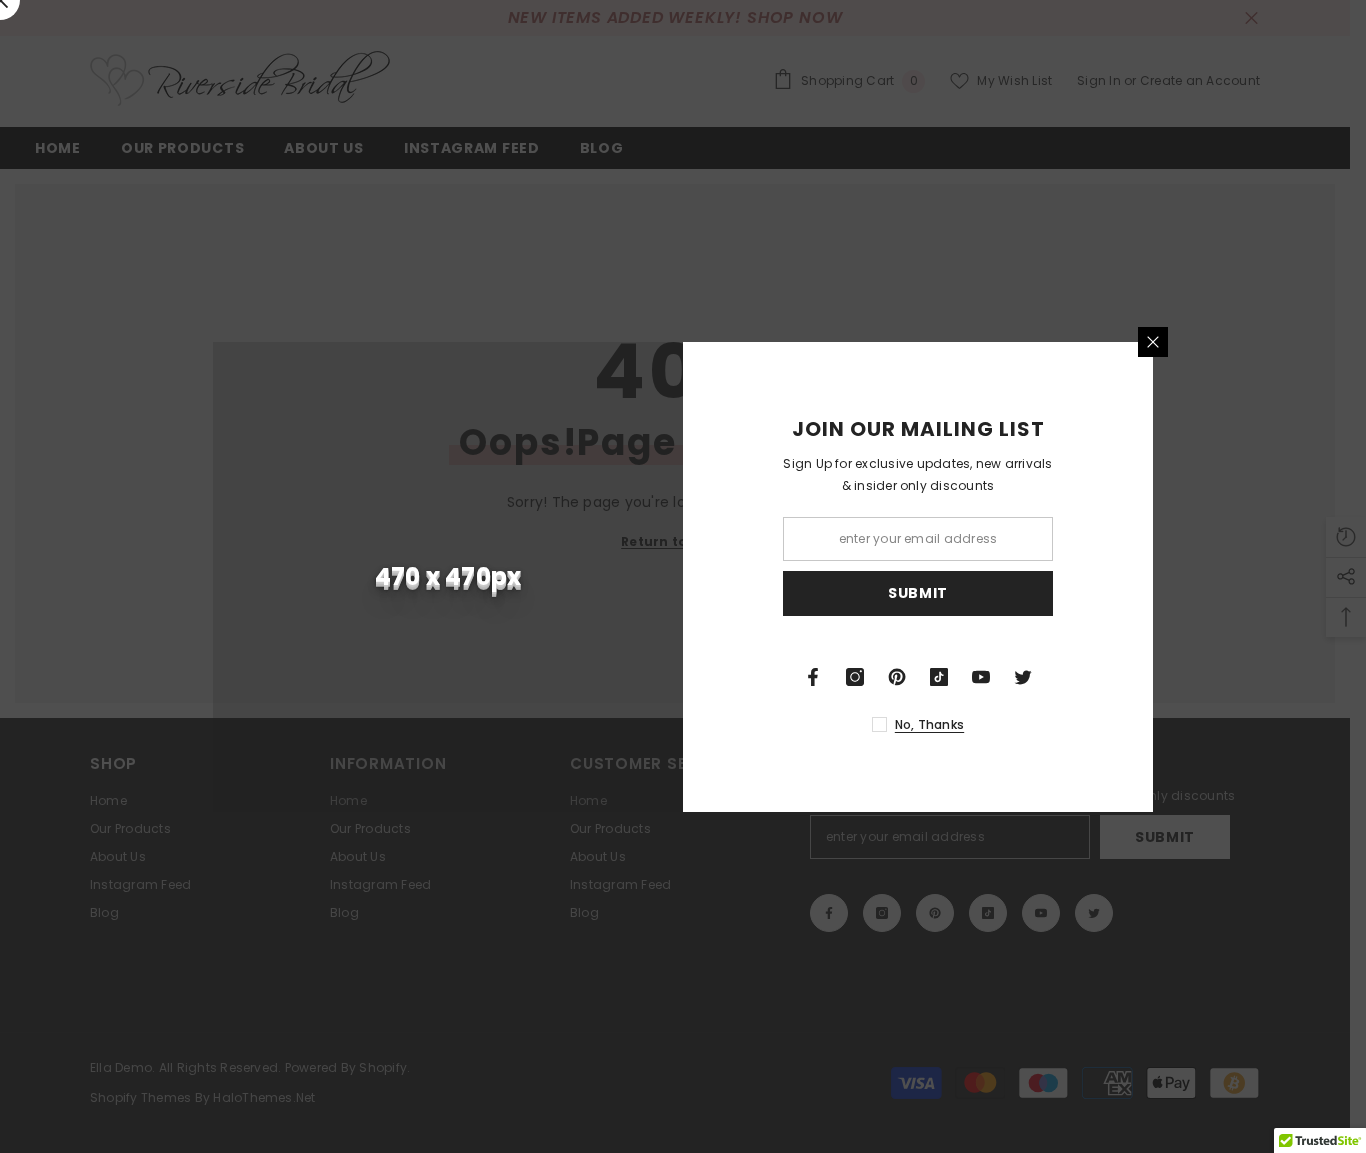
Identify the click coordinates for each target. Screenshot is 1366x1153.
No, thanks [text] (929, 724)
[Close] (1153, 342)
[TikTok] (939, 677)
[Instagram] (855, 677)
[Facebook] (813, 677)
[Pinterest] (897, 677)
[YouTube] (981, 677)
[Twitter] (1023, 677)
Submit (918, 593)
